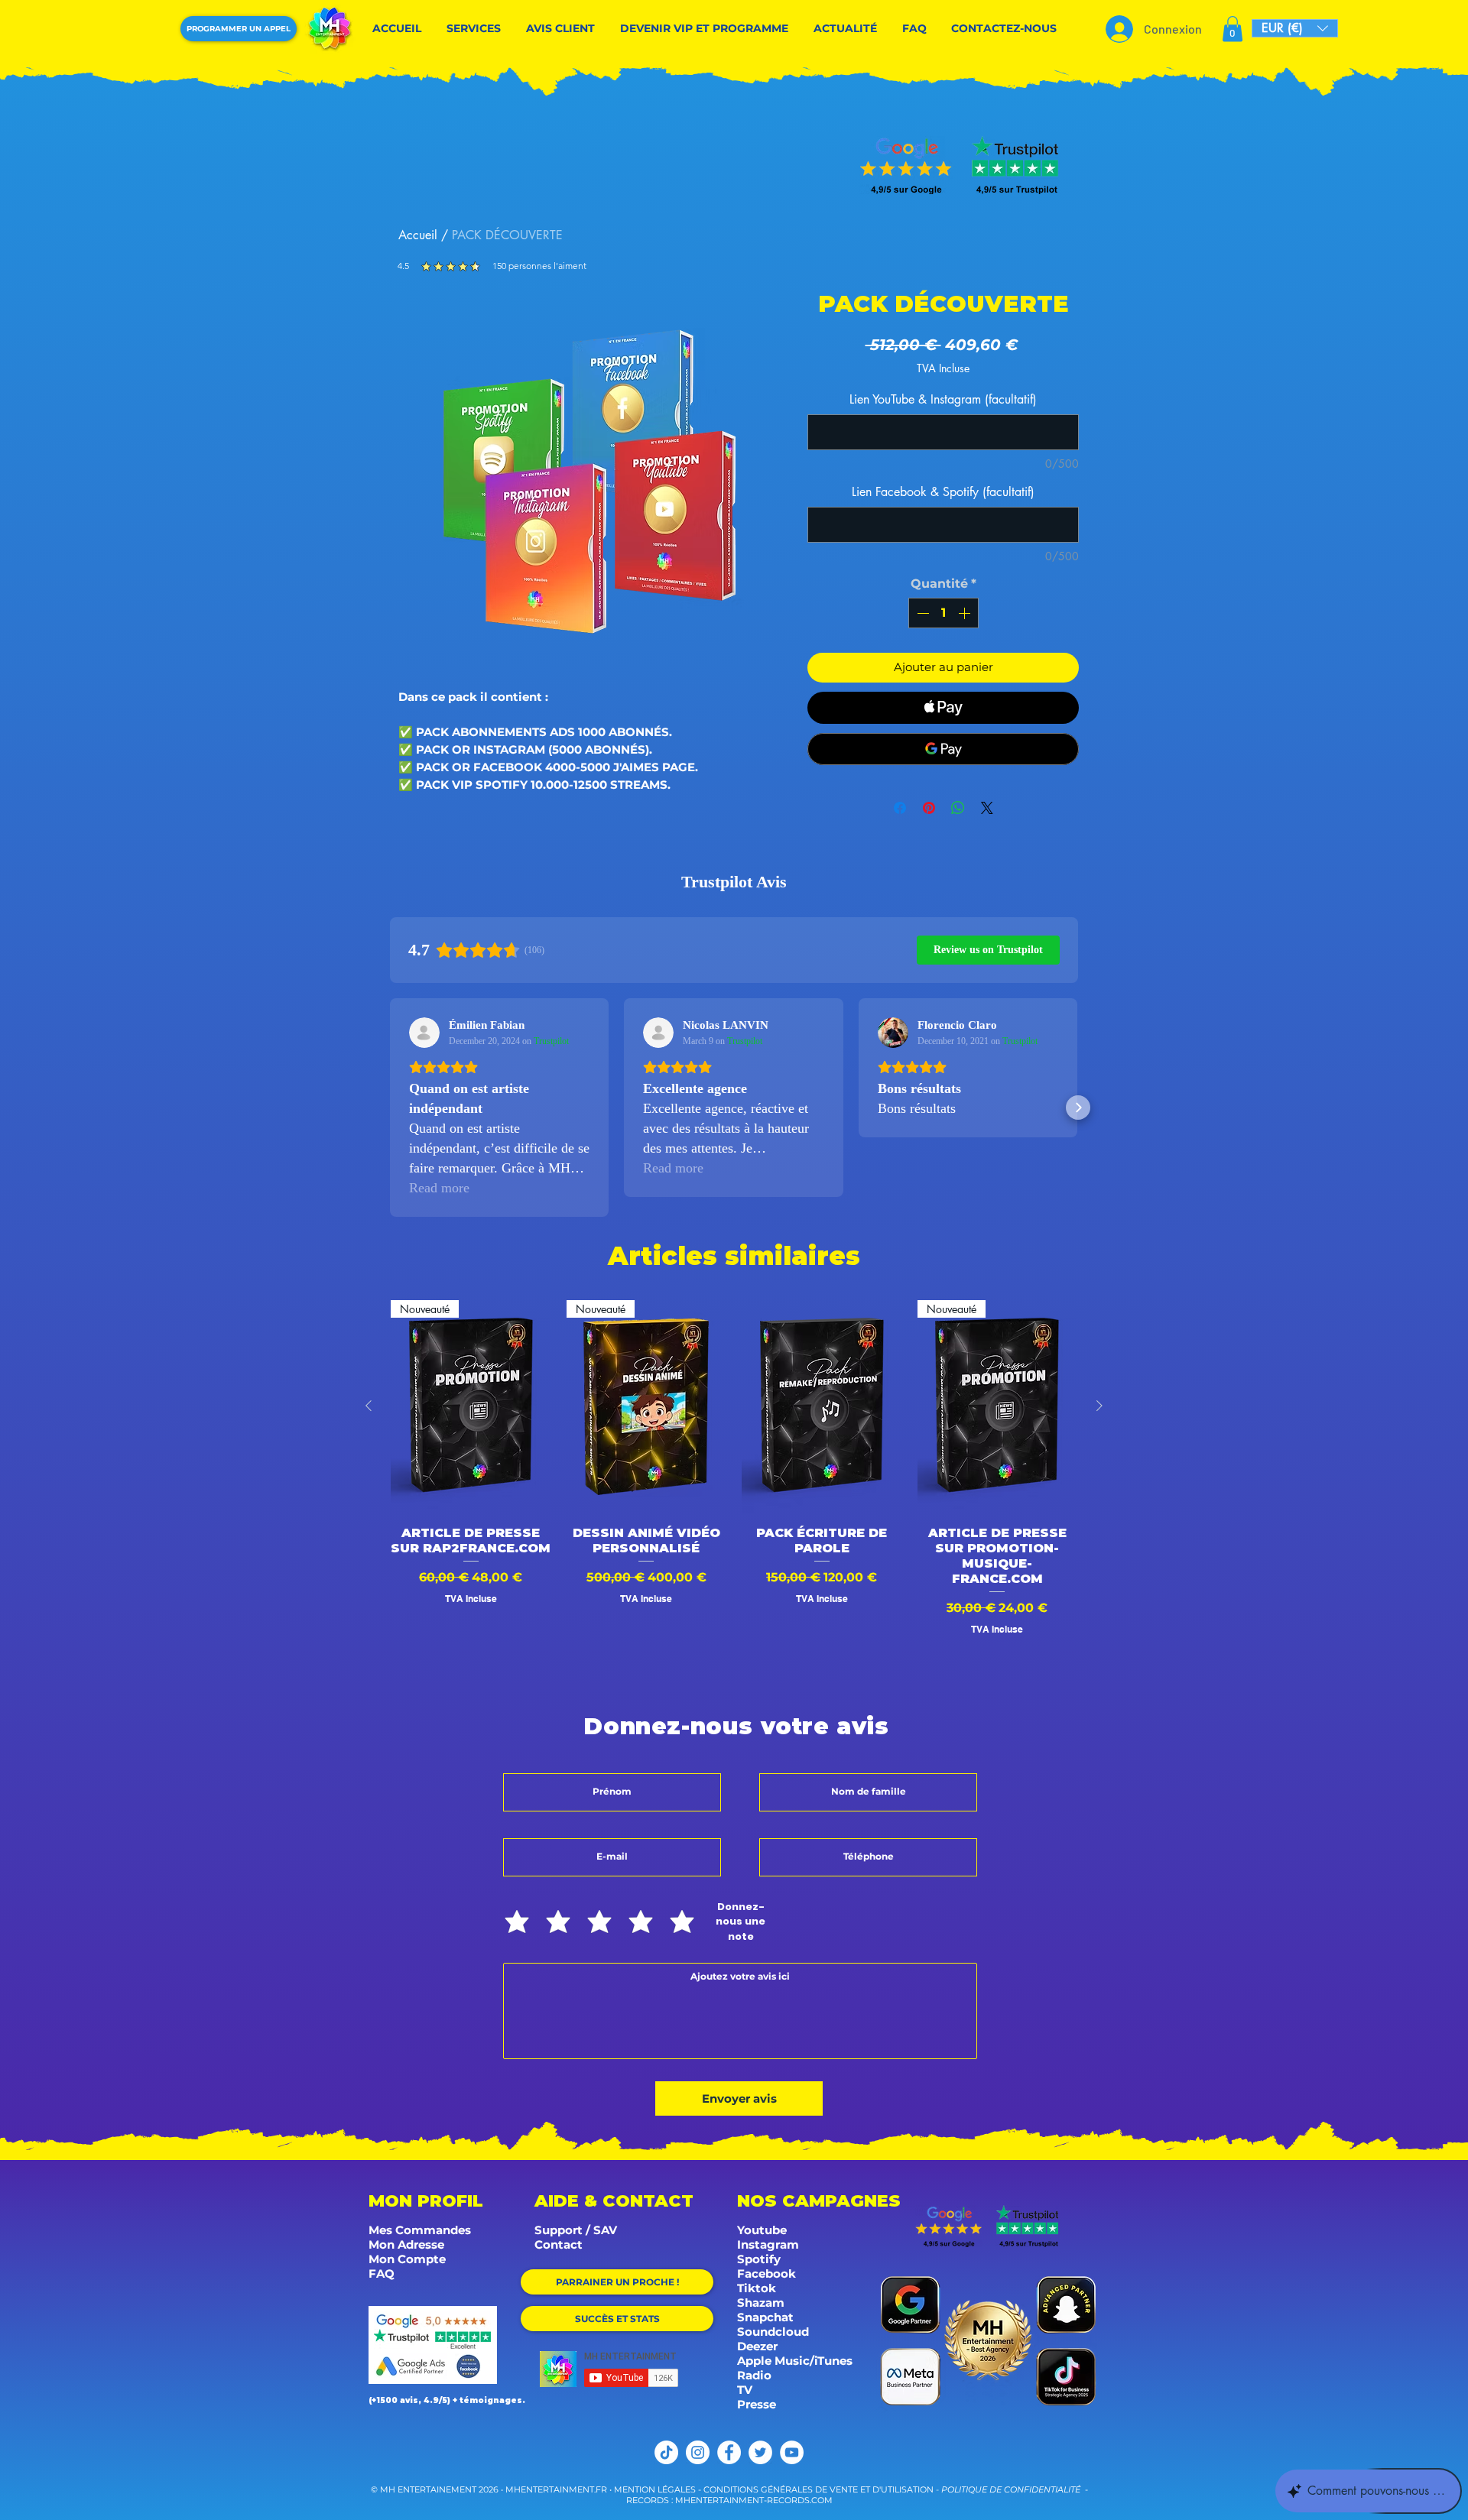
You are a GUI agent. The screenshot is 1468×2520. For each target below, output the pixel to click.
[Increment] (966, 613)
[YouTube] (792, 2452)
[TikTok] (666, 2452)
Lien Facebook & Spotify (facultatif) (943, 492)
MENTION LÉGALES (655, 2489)
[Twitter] (760, 2452)
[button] (1233, 29)
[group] (734, 1483)
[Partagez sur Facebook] (900, 808)
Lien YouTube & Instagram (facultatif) (943, 399)
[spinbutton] (943, 613)
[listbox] (1295, 28)
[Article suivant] (1099, 1406)
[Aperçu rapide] (822, 1407)
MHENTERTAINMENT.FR (557, 2489)
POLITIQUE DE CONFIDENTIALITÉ (1011, 2489)
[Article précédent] (369, 1406)
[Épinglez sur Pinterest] (929, 808)
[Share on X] (987, 808)
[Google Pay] (943, 749)
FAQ (382, 2274)
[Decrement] (921, 613)
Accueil (418, 235)
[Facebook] (729, 2452)
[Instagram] (698, 2452)
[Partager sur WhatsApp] (958, 808)
